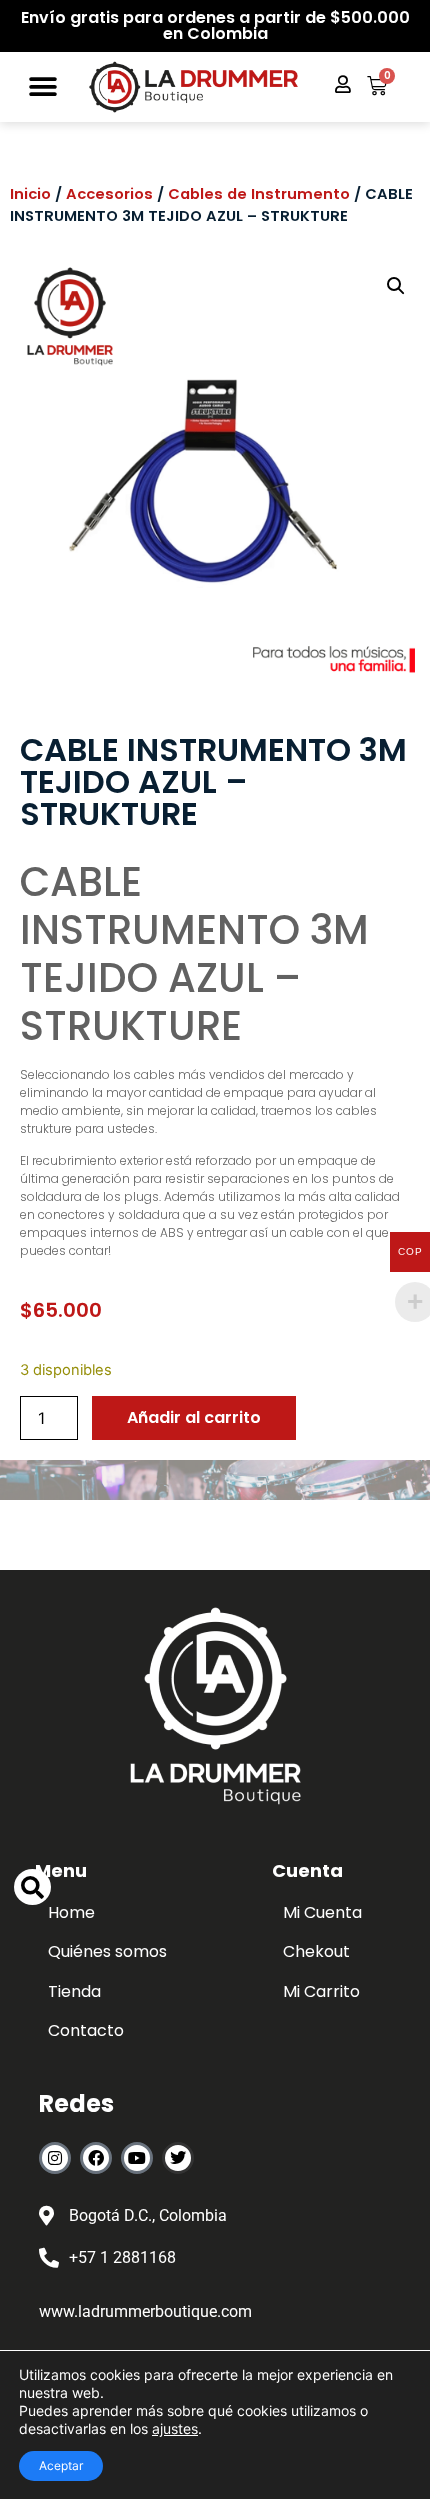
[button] (43, 87)
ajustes (175, 2428)
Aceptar (61, 2465)
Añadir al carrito (194, 1417)
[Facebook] (96, 2158)
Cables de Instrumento (259, 194)
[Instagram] (55, 2158)
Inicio (30, 194)
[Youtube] (137, 2158)
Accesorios (109, 194)
